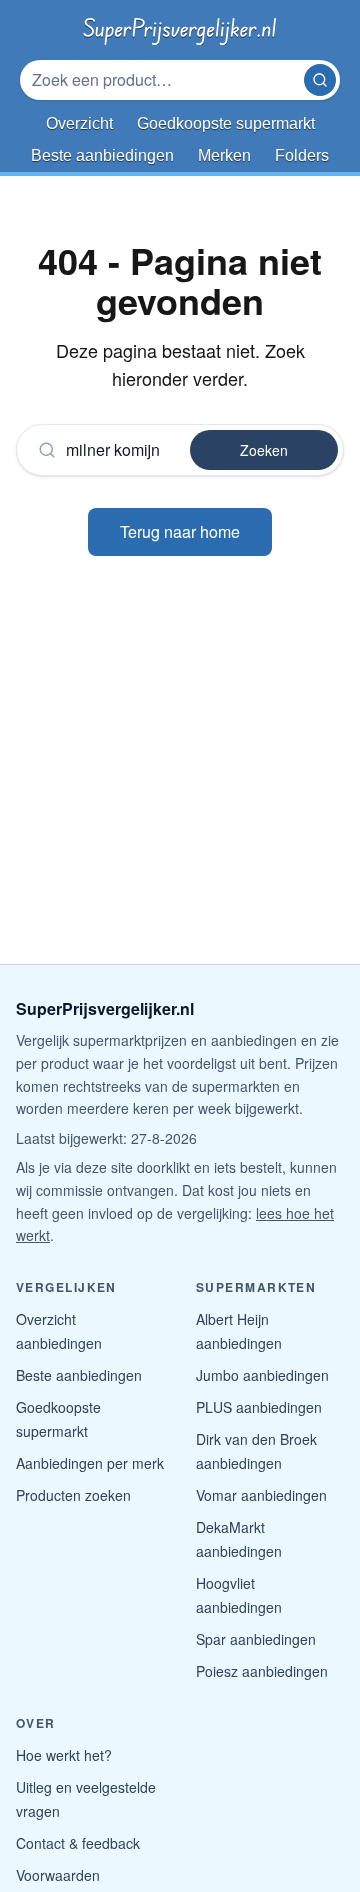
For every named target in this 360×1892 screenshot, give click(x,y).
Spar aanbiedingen (256, 1639)
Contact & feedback (78, 1843)
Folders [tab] (302, 155)
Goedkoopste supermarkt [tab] (226, 123)
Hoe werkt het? (64, 1755)
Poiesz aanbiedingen (262, 1671)
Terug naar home (180, 531)
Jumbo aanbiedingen (262, 1375)
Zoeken (264, 450)
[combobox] (164, 80)
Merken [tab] (224, 155)
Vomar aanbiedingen (261, 1495)
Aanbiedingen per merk (90, 1463)
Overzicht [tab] (79, 123)
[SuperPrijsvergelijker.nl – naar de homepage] (179, 28)
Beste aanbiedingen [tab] (102, 155)
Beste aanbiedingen (79, 1375)
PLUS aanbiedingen (259, 1407)
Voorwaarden (58, 1875)
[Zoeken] (320, 80)
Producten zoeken (73, 1495)
